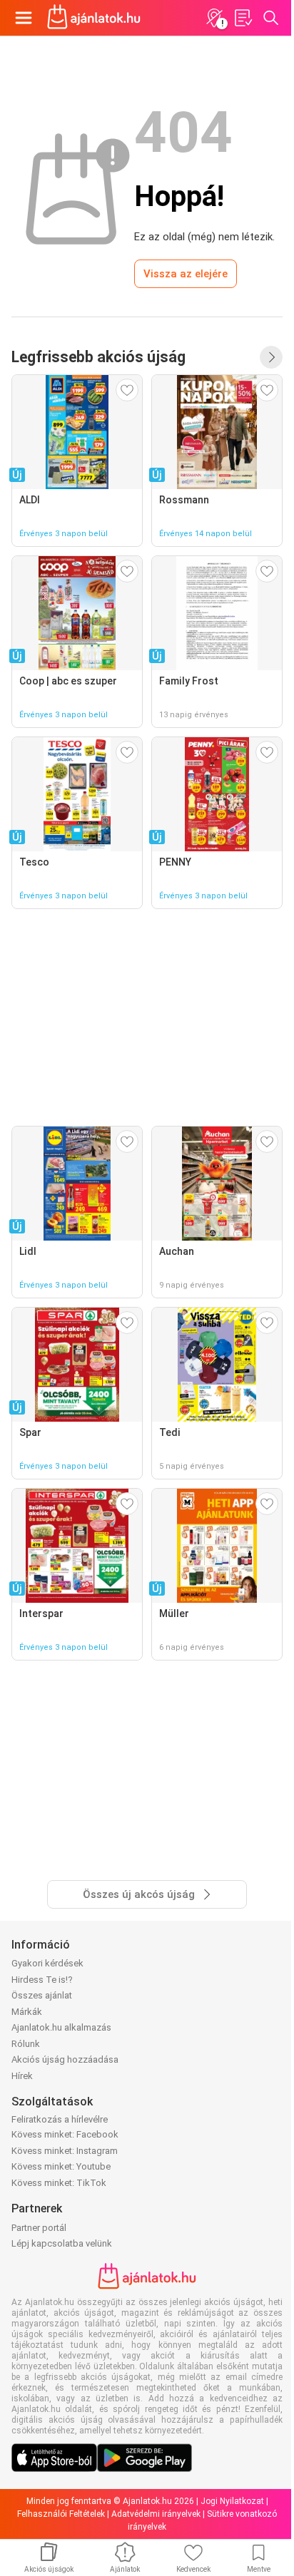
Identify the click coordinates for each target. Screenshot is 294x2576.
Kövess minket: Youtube (61, 2166)
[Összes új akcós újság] (271, 357)
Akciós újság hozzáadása (65, 2059)
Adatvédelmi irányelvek (156, 2514)
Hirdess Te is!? (42, 1980)
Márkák (27, 2012)
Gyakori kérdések (47, 1963)
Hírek (22, 2076)
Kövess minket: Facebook (65, 2134)
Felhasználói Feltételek (61, 2514)
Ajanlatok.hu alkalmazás (61, 2027)
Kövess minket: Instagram (65, 2151)
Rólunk (26, 2044)
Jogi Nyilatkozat (232, 2501)
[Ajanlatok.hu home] (94, 18)
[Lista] (243, 18)
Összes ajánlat (42, 1995)
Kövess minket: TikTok (59, 2183)
